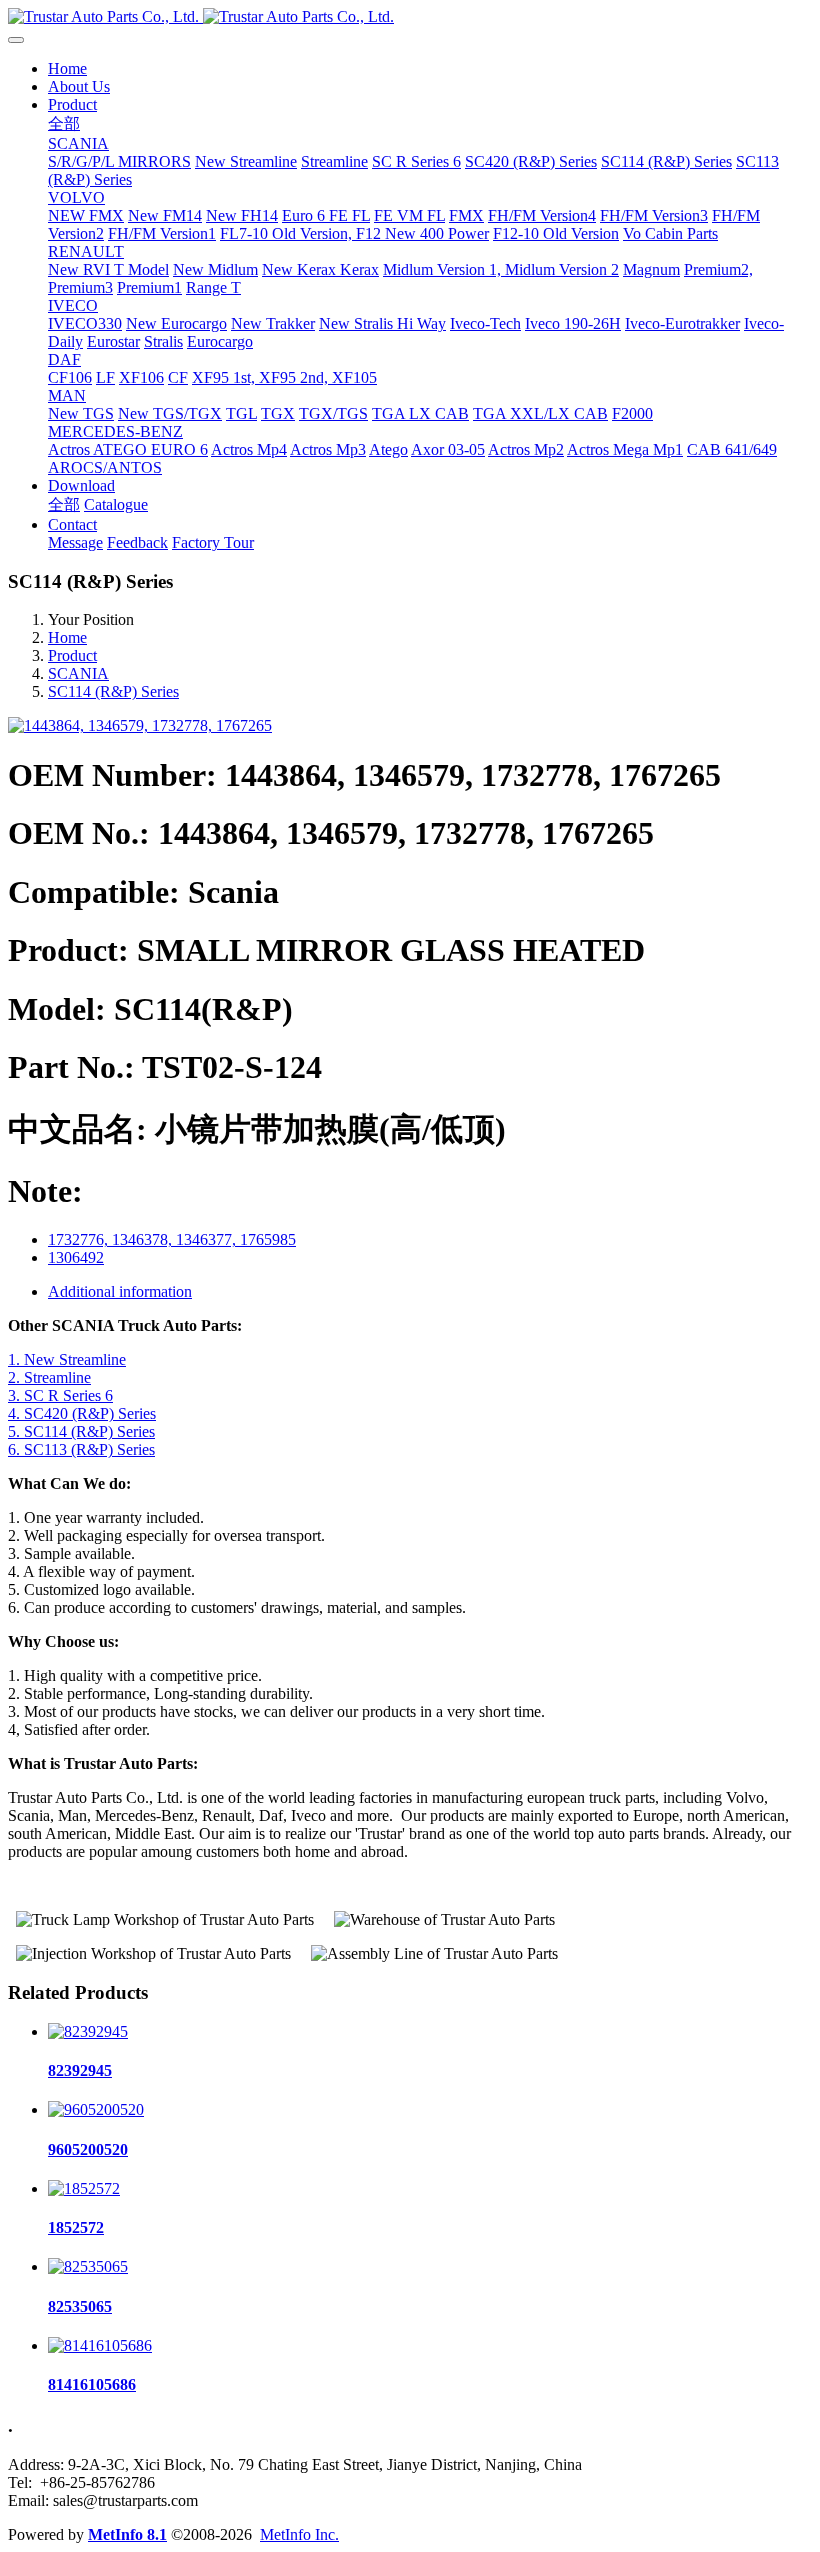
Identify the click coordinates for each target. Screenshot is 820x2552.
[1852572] (84, 2188)
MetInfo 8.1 (127, 2534)
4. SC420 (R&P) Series (82, 1413)
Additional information (120, 1291)
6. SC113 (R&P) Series (81, 1449)
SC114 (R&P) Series (113, 691)
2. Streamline (49, 1377)
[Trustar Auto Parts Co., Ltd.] (410, 17)
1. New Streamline (67, 1359)
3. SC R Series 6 (60, 1395)
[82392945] (88, 2031)
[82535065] (88, 2266)
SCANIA (78, 673)
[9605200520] (96, 2109)
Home (67, 68)
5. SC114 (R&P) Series (81, 1431)
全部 (64, 123)
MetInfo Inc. (299, 2534)
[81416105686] (100, 2345)
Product (72, 655)
